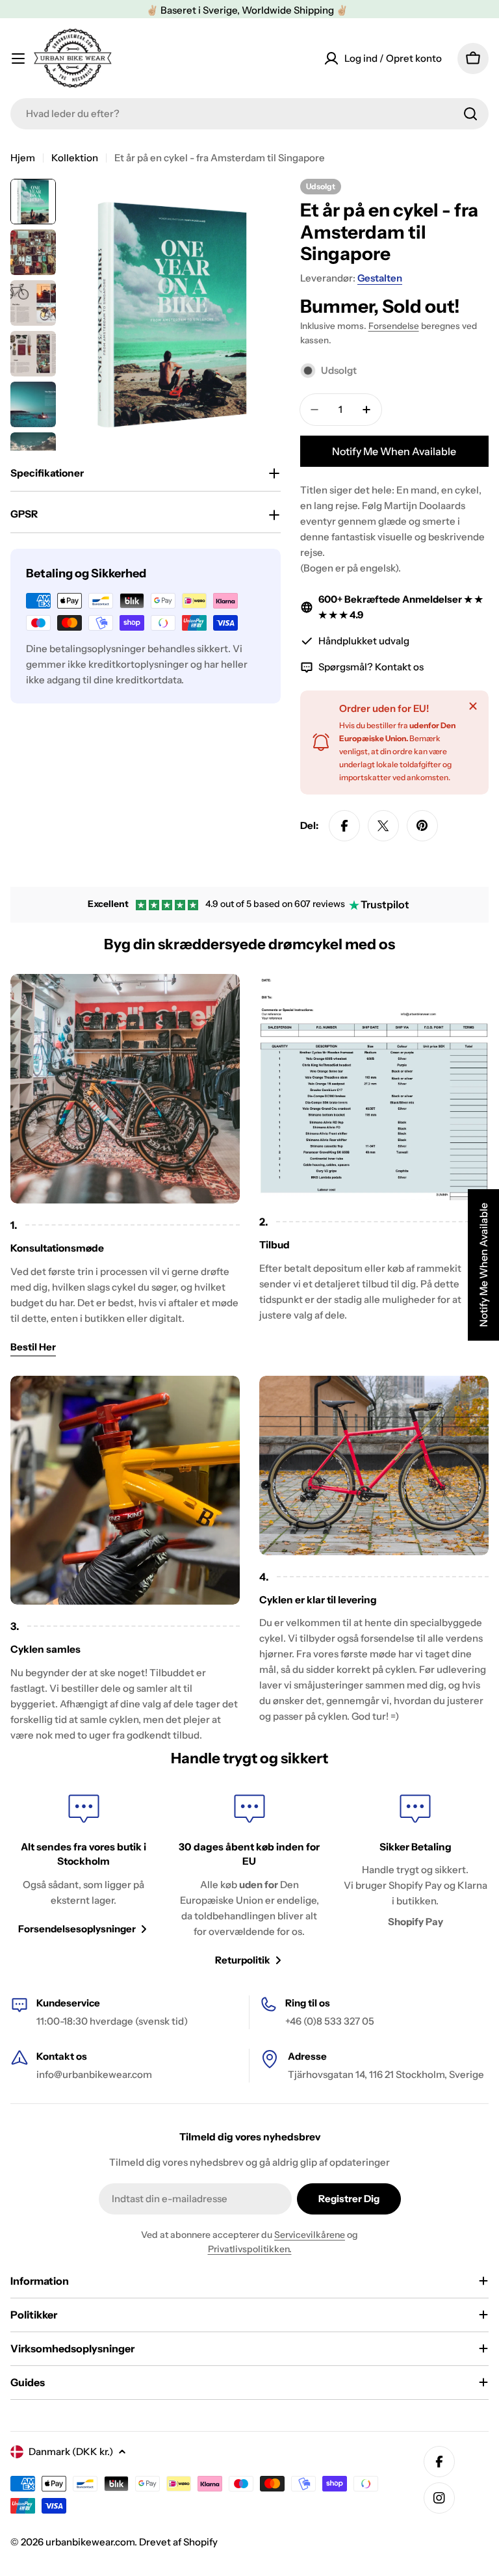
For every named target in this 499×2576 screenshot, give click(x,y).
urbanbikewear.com (90, 2542)
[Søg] (470, 114)
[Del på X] (383, 826)
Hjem (23, 158)
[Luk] (473, 706)
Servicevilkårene (310, 2235)
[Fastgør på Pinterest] (422, 826)
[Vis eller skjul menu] (18, 59)
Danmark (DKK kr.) (71, 2451)
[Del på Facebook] (344, 826)
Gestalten (380, 278)
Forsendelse (394, 326)
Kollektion (75, 158)
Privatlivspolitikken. (250, 2249)
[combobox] (249, 114)
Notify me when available (394, 451)
